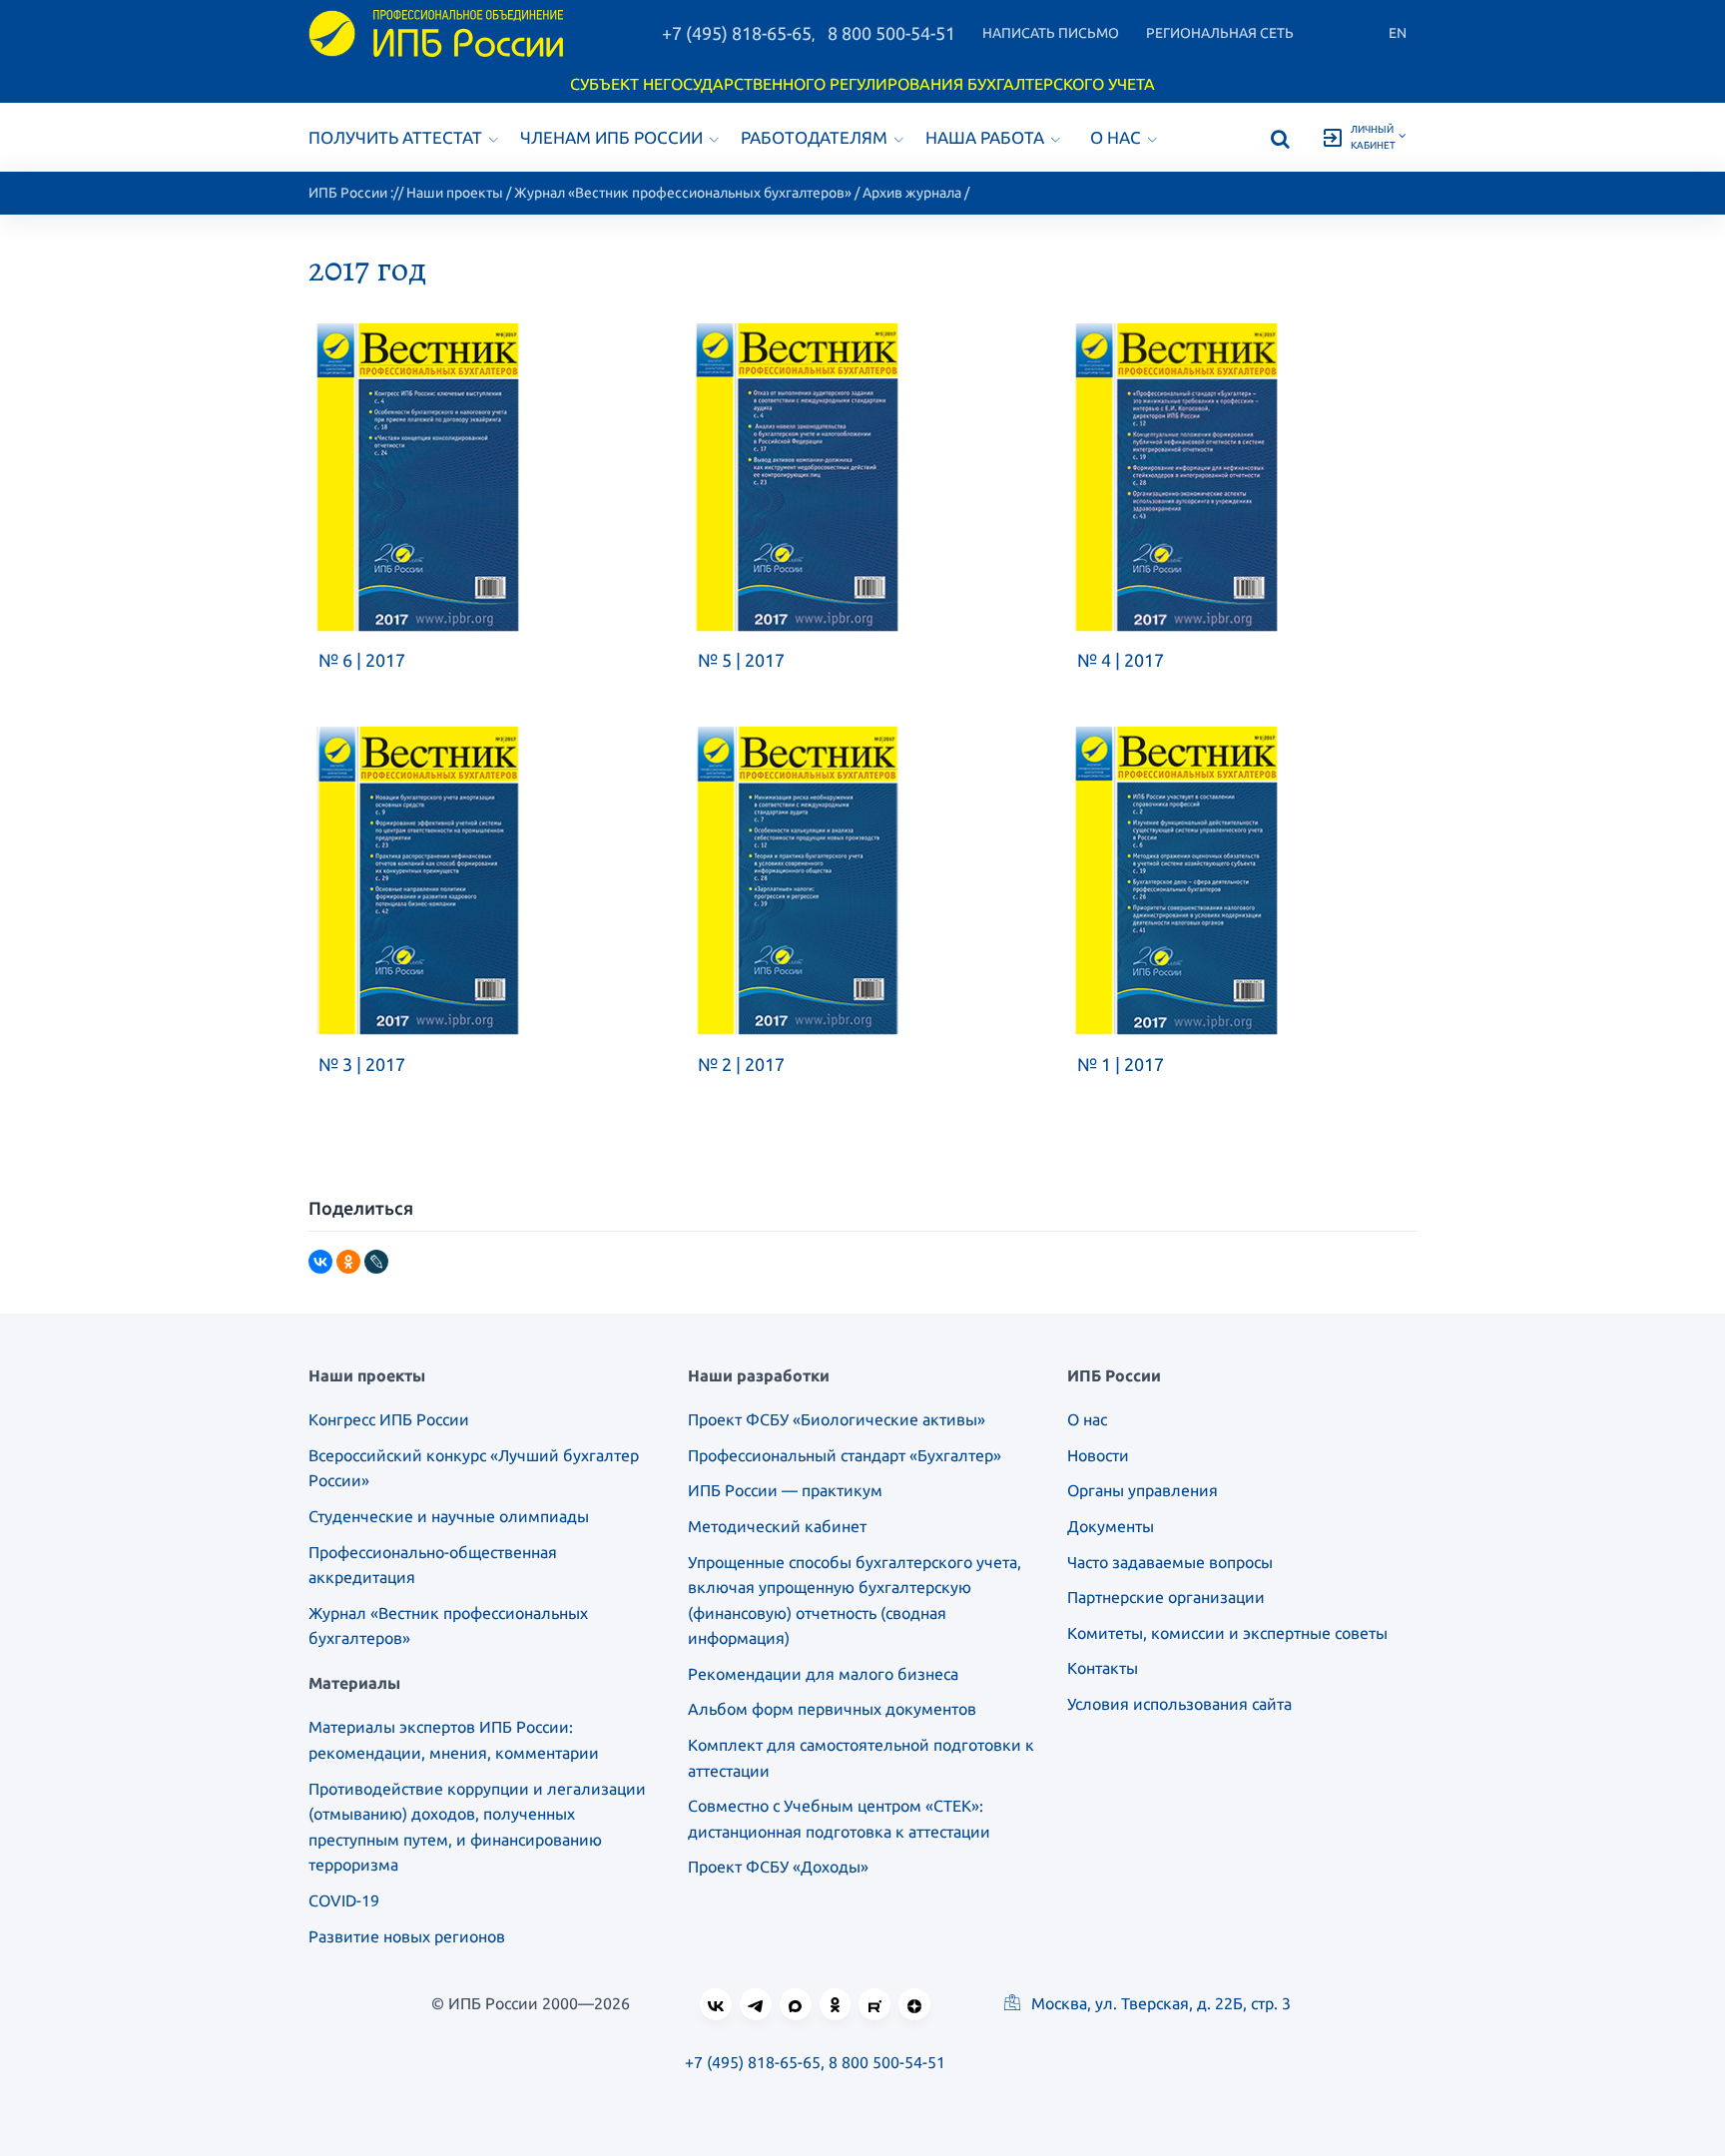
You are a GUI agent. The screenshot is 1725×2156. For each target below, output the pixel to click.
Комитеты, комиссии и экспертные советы (1227, 1633)
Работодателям (814, 137)
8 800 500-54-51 (891, 33)
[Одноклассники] (348, 1262)
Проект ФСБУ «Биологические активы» (837, 1419)
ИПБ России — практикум (785, 1490)
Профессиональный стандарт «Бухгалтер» (845, 1455)
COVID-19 (344, 1900)
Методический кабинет (777, 1526)
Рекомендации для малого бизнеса (823, 1674)
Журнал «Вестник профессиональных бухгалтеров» (683, 193)
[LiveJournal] (376, 1262)
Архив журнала (912, 193)
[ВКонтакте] (320, 1262)
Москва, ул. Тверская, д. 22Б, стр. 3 (1159, 2003)
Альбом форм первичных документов (832, 1709)
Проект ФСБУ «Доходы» (778, 1867)
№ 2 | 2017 (741, 1064)
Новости (1098, 1455)
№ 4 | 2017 (1121, 660)
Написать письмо (1051, 33)
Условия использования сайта (1179, 1704)
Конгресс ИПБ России (389, 1419)
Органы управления (1143, 1490)
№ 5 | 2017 (741, 660)
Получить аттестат (395, 137)
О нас (1116, 137)
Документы (1111, 1526)
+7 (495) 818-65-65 (737, 33)
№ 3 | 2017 (362, 1064)
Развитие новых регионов (407, 1936)
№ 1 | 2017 (1121, 1064)
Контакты (1103, 1668)
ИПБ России (348, 193)
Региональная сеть (1220, 33)
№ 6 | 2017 (362, 660)
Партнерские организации (1166, 1597)
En (1398, 33)
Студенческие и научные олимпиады (449, 1516)
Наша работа (985, 137)
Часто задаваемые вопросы (1170, 1562)
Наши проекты (455, 193)
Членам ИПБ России (611, 137)
